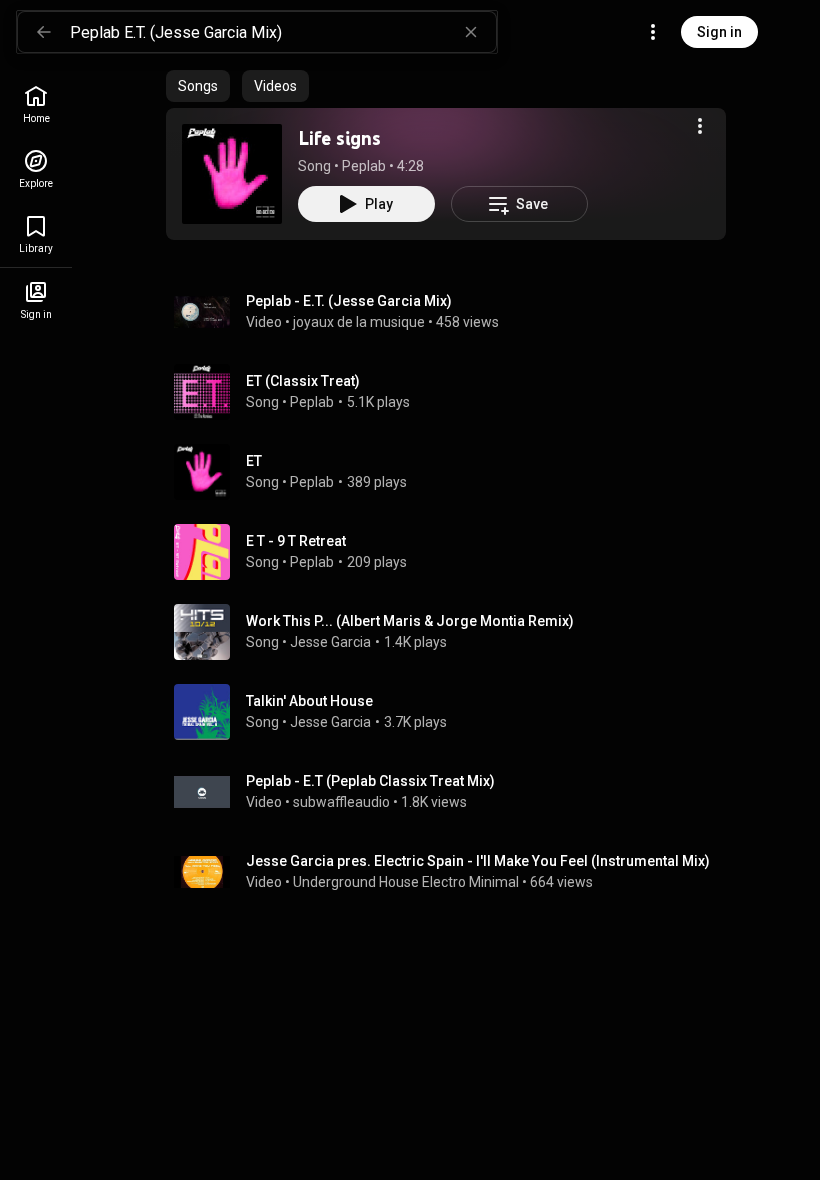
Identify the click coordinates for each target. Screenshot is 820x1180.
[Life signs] (232, 174)
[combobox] (283, 32)
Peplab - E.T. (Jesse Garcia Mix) (349, 301)
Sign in (719, 32)
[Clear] (471, 32)
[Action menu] (700, 126)
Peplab (364, 166)
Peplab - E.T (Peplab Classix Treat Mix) (370, 781)
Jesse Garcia (330, 642)
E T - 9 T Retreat (296, 541)
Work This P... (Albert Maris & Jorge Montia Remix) (410, 621)
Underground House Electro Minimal (406, 882)
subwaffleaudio (341, 802)
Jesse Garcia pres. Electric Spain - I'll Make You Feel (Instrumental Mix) (478, 861)
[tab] (198, 86)
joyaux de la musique (359, 322)
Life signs (339, 138)
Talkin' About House (309, 701)
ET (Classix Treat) (303, 381)
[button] (232, 174)
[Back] (44, 32)
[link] (36, 104)
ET (254, 461)
